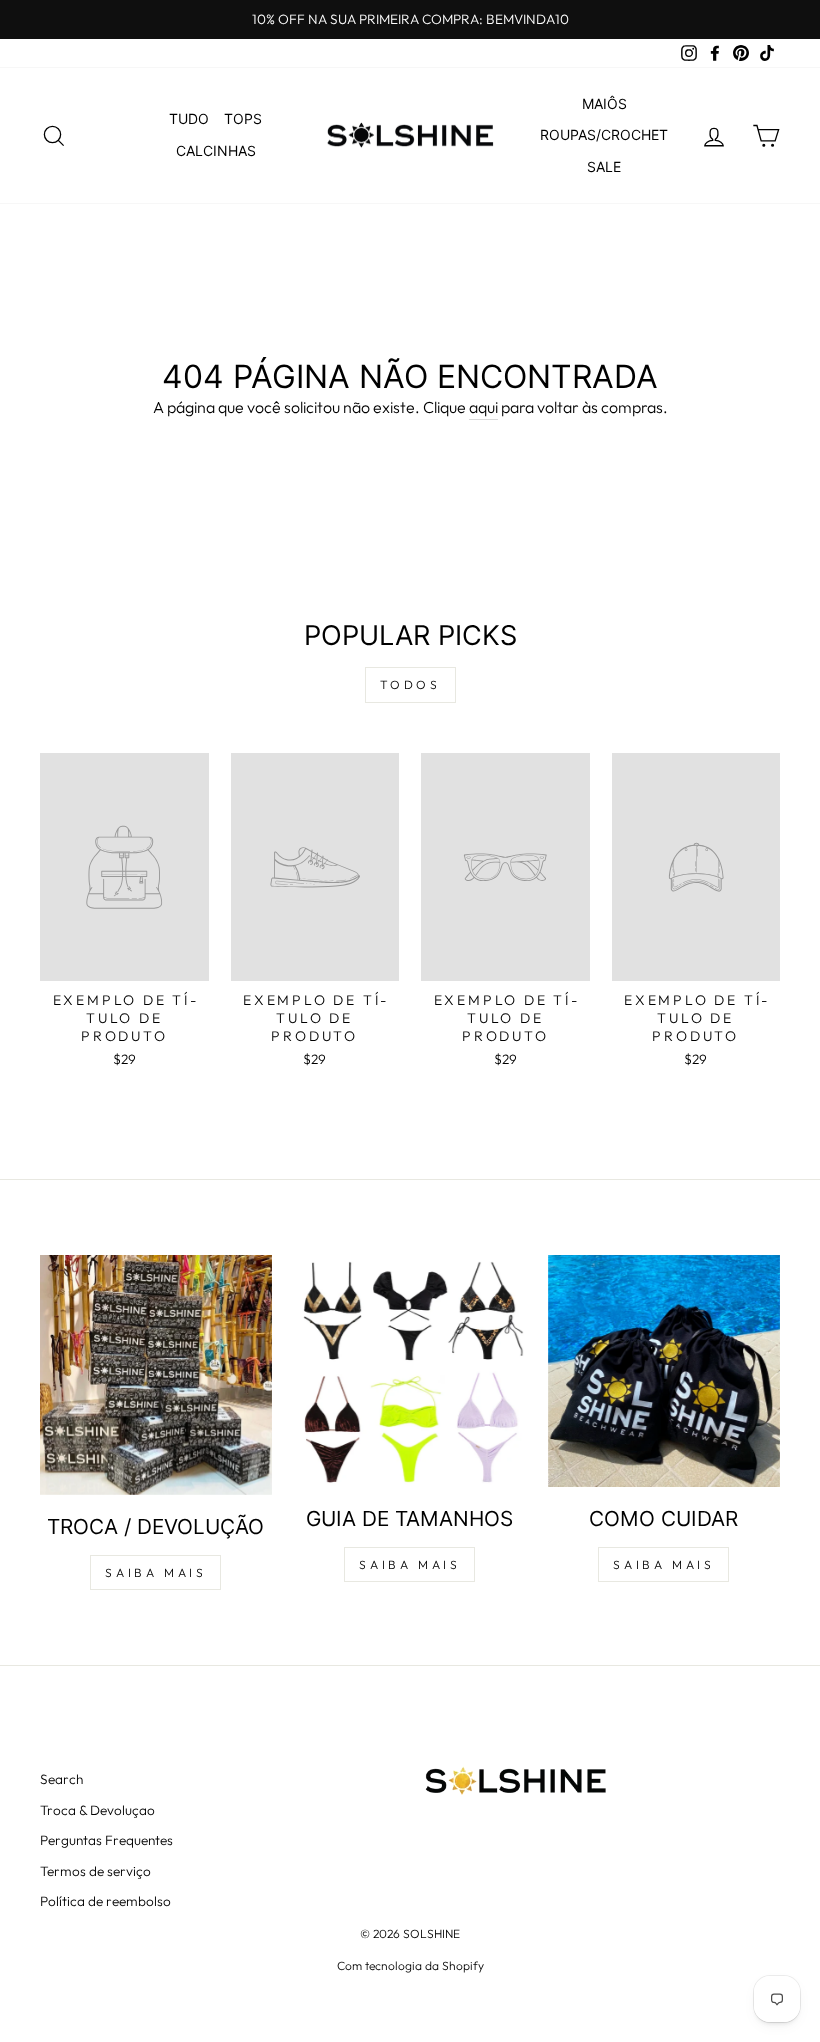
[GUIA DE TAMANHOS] (410, 1371)
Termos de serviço (95, 1871)
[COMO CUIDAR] (664, 1371)
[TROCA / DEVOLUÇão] (156, 1375)
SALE (604, 166)
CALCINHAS (216, 150)
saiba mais (155, 1572)
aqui (483, 407)
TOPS (243, 118)
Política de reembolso (105, 1901)
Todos (410, 684)
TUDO (189, 118)
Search (61, 1779)
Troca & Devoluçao (97, 1810)
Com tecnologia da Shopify (410, 1965)
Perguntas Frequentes (106, 1840)
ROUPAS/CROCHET (604, 134)
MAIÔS (604, 103)
